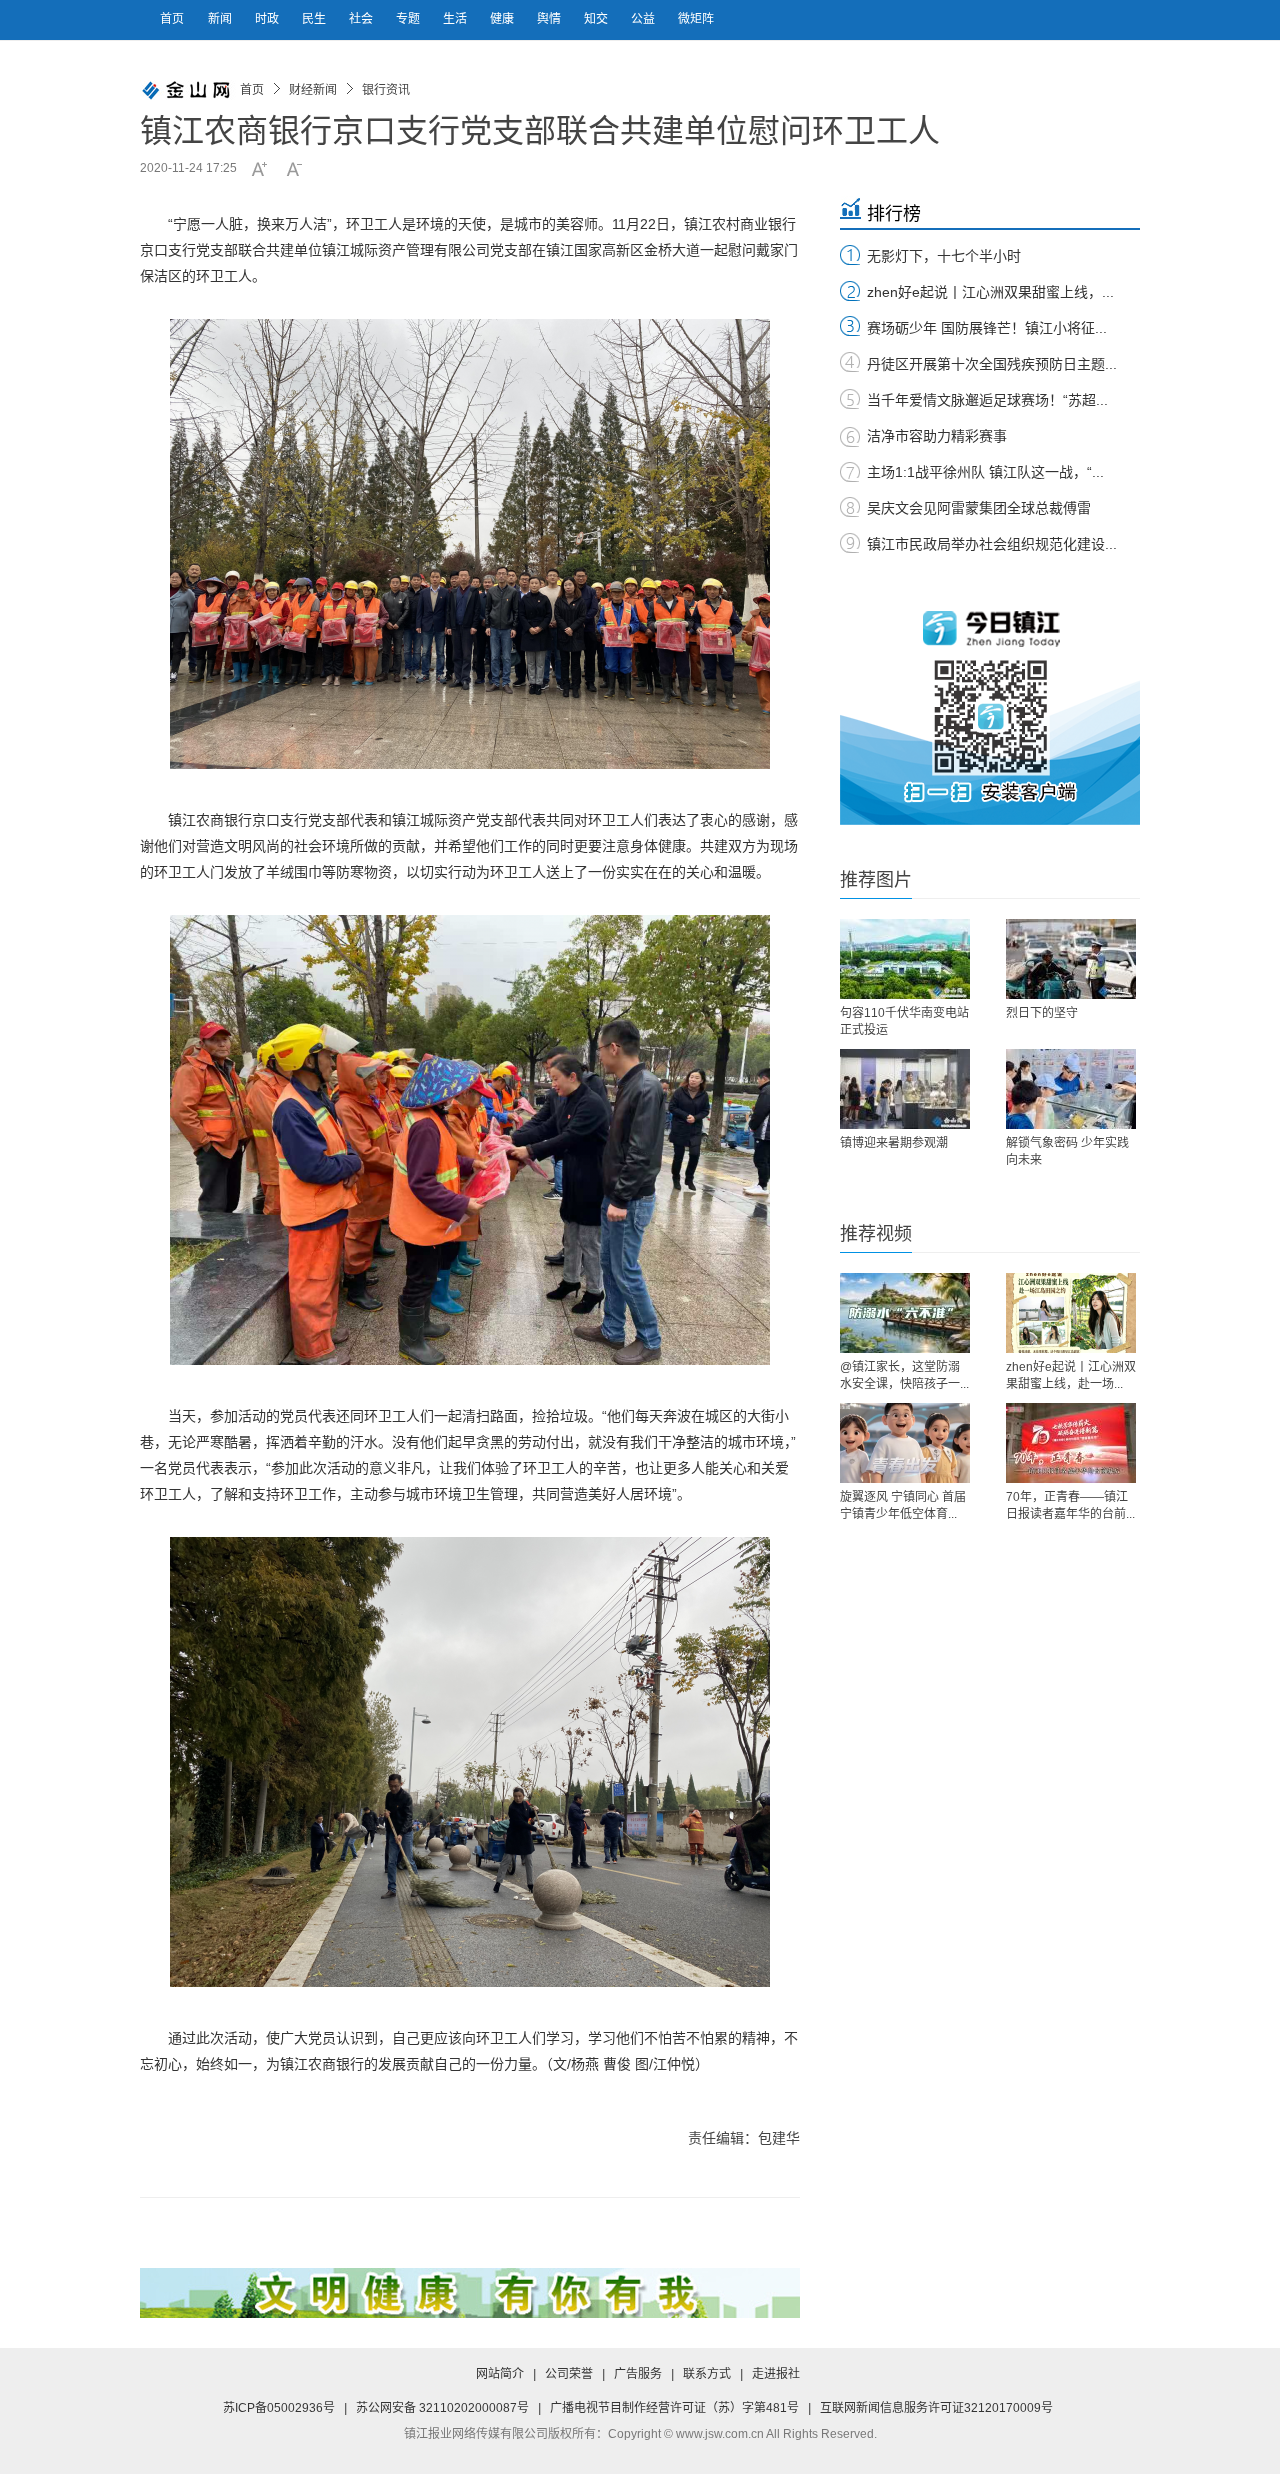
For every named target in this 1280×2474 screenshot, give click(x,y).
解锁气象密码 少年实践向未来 (1067, 1151)
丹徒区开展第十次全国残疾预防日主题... (992, 364)
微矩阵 (696, 19)
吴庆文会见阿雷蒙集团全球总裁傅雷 (979, 508)
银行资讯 (386, 90)
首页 (172, 19)
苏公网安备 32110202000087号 (442, 2408)
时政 (268, 19)
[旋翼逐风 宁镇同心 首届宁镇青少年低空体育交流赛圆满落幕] (905, 1443)
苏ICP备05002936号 (279, 2408)
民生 (315, 19)
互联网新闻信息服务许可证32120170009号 (936, 2408)
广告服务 (638, 2374)
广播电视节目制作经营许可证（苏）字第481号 (674, 2408)
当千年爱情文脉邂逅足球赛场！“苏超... (987, 400)
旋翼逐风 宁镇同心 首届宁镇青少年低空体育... (903, 1505)
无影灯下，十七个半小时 (944, 256)
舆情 (550, 19)
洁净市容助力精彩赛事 (937, 436)
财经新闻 (313, 90)
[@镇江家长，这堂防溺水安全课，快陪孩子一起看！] (905, 1313)
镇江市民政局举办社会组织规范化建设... (992, 544)
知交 (597, 19)
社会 (362, 19)
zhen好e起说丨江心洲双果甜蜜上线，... (990, 292)
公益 (644, 19)
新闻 (221, 19)
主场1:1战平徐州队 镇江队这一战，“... (985, 472)
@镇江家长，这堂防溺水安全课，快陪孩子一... (904, 1375)
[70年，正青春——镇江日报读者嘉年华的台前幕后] (1071, 1443)
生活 (456, 19)
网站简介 (500, 2374)
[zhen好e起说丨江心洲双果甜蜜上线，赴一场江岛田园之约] (1071, 1313)
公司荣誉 (569, 2374)
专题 (409, 19)
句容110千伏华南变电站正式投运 (904, 1021)
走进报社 (776, 2374)
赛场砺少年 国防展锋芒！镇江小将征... (987, 328)
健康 (503, 19)
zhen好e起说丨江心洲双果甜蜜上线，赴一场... (1071, 1375)
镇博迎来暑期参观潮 (894, 1143)
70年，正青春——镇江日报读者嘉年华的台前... (1070, 1505)
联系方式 (707, 2374)
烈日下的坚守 (1042, 1013)
